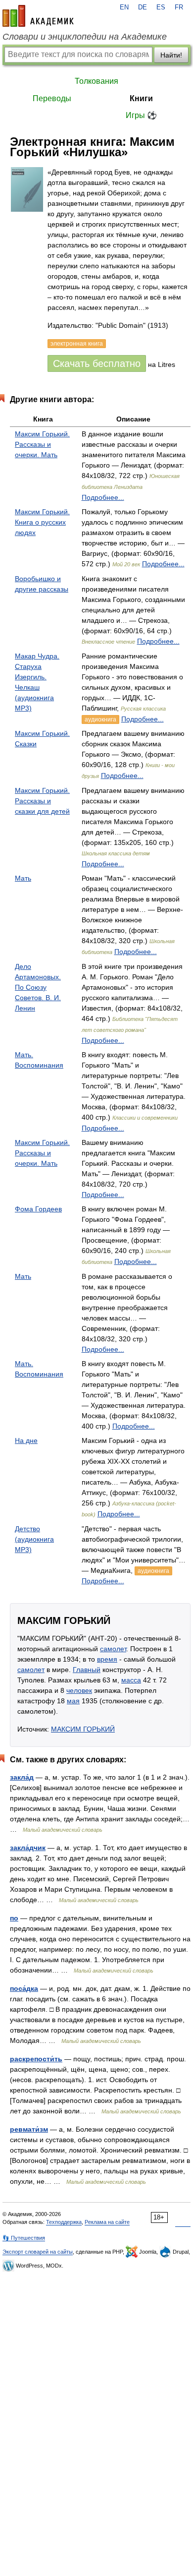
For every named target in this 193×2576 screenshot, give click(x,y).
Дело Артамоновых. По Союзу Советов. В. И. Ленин (38, 987)
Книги (141, 98)
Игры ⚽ (141, 115)
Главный (87, 1670)
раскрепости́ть (36, 2059)
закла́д (22, 1777)
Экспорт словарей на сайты (38, 2252)
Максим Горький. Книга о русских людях (42, 522)
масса (131, 1680)
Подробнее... (103, 497)
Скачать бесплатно (97, 363)
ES (161, 7)
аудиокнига (100, 719)
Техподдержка (64, 2222)
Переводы (52, 98)
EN (124, 7)
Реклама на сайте (107, 2222)
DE (143, 7)
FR (179, 7)
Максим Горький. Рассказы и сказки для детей (42, 801)
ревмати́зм (29, 2129)
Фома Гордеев (38, 1209)
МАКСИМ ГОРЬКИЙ (83, 1729)
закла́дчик (28, 1848)
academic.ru (38, 16)
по (14, 1918)
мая (73, 1701)
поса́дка (24, 1988)
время (107, 1659)
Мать (23, 878)
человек (79, 1690)
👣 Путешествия (24, 2238)
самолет (113, 1649)
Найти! (171, 55)
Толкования (96, 81)
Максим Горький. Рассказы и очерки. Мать (42, 444)
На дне (26, 1440)
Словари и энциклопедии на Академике (85, 37)
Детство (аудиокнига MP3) (34, 1539)
